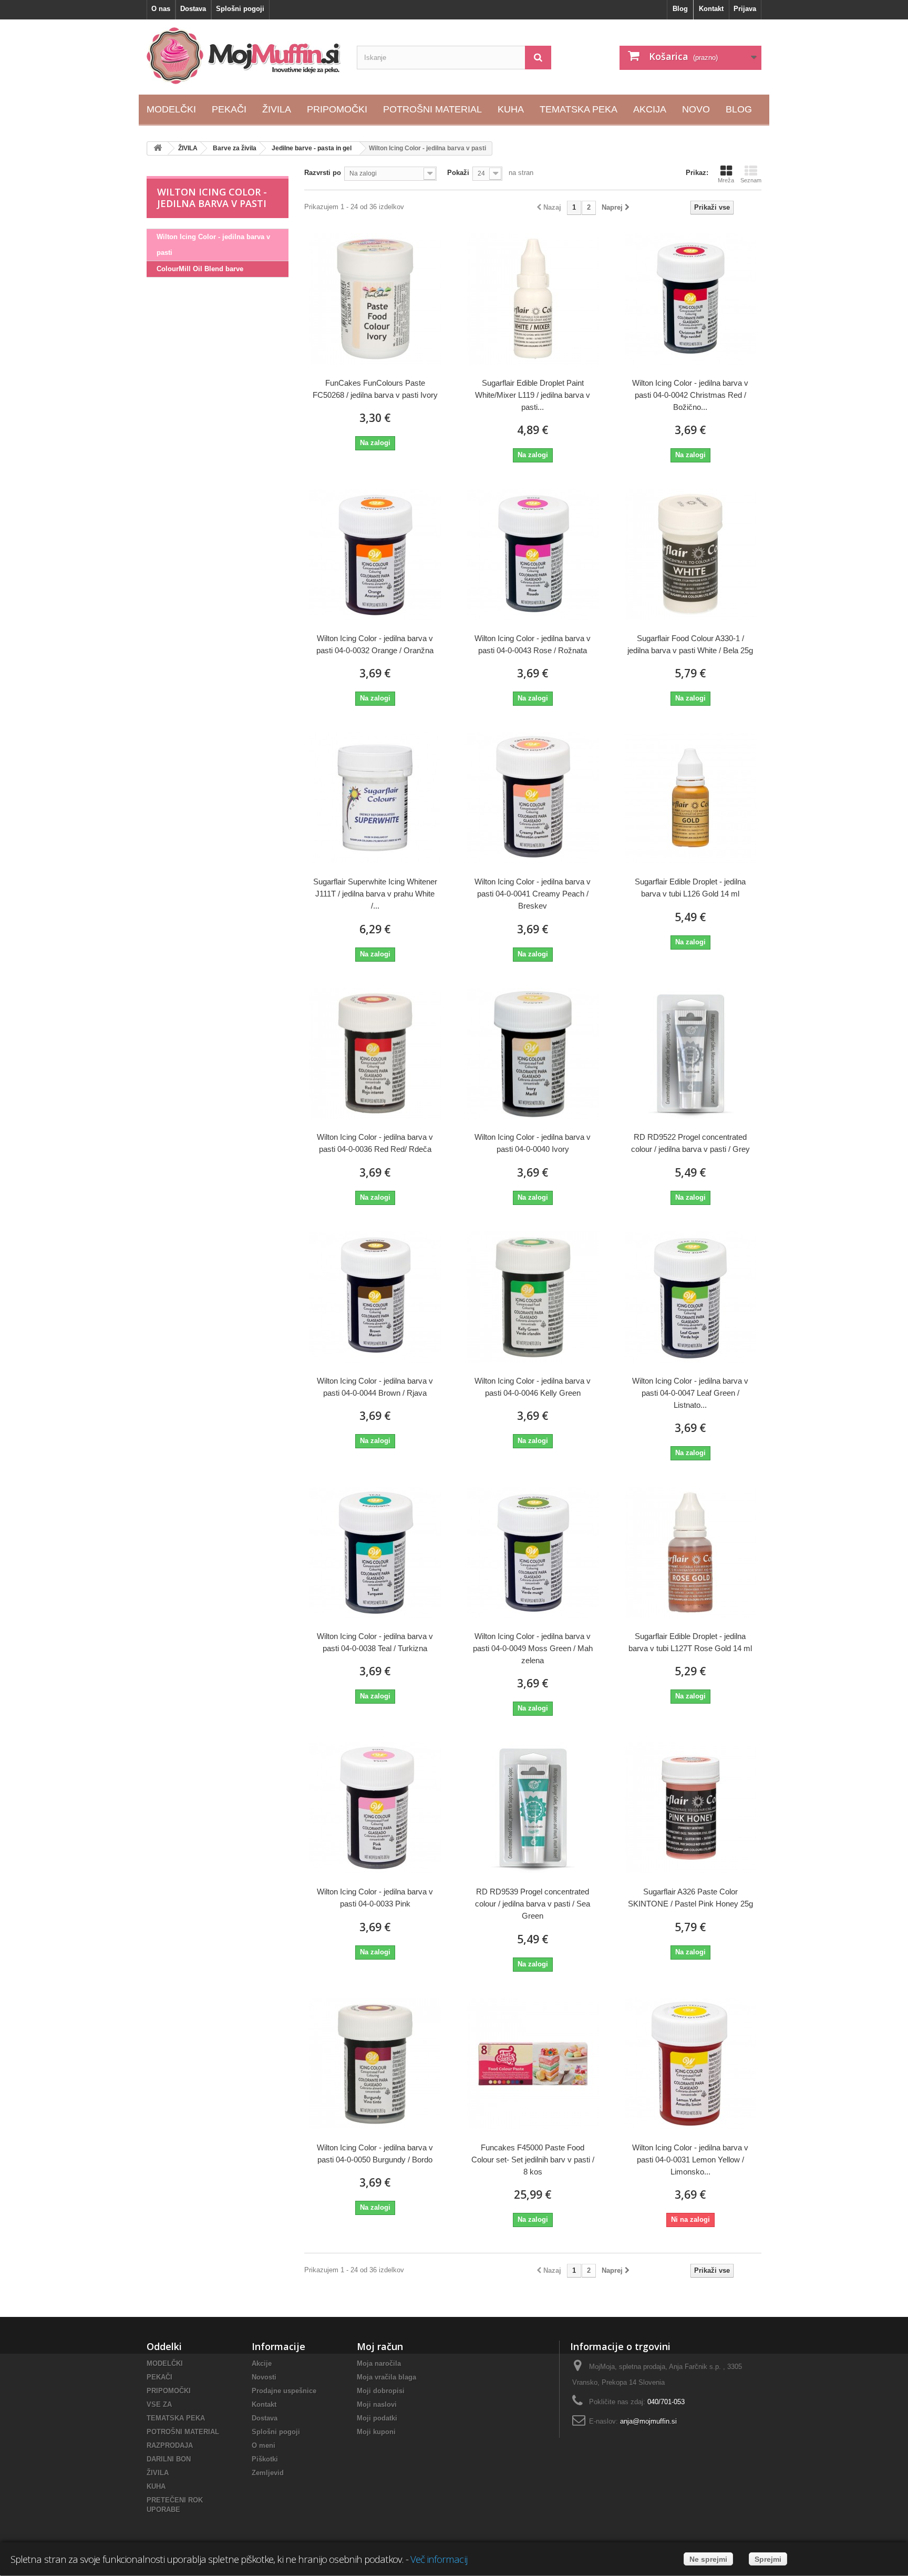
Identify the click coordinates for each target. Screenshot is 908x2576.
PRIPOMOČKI (169, 2391)
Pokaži (458, 173)
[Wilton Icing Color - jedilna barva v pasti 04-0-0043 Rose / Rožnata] (533, 554)
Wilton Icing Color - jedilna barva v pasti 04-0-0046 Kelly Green (533, 1387)
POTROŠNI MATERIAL (183, 2432)
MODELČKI (165, 2363)
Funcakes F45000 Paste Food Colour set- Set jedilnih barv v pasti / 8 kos (533, 2160)
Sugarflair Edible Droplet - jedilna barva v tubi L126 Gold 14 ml (690, 888)
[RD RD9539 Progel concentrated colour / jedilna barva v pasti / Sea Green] (533, 1808)
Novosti (264, 2377)
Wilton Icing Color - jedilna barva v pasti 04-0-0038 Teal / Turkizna (375, 1642)
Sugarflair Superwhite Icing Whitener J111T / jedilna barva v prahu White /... (375, 894)
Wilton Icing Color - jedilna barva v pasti (213, 245)
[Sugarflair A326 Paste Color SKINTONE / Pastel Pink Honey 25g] (690, 1808)
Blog (680, 9)
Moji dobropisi (381, 2391)
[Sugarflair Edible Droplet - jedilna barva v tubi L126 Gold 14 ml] (690, 798)
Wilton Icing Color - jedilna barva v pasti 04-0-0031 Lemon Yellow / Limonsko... (690, 2160)
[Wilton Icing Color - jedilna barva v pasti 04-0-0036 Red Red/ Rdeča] (375, 1054)
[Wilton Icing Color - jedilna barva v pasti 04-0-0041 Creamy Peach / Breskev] (533, 798)
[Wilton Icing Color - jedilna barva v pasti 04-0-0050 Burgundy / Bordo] (375, 2064)
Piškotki (265, 2459)
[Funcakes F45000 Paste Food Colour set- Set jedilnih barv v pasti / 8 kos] (533, 2064)
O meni (264, 2445)
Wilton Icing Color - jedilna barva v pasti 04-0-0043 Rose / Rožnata (533, 644)
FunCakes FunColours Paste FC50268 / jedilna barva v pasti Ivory (375, 389)
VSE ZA (159, 2404)
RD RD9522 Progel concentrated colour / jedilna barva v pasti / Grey (690, 1143)
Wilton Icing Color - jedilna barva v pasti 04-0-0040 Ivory (533, 1143)
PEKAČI (159, 2377)
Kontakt (711, 9)
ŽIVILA (158, 2473)
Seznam (751, 180)
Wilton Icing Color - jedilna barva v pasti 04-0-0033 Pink (375, 1898)
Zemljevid (268, 2473)
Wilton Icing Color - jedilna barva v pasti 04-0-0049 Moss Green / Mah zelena (533, 1648)
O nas (161, 9)
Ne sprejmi (708, 2559)
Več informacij (439, 2559)
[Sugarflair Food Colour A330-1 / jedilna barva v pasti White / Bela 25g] (690, 554)
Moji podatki (377, 2418)
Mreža (726, 180)
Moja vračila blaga (386, 2377)
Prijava (745, 9)
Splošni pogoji (240, 9)
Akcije (262, 2363)
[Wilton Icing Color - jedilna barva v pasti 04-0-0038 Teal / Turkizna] (375, 1552)
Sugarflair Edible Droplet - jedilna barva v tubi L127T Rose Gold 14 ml (690, 1642)
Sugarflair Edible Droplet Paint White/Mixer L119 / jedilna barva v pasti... (533, 395)
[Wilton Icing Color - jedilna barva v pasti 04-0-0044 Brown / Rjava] (375, 1297)
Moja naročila (379, 2363)
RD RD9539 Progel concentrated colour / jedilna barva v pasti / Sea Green (533, 1904)
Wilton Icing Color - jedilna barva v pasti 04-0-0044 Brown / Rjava (375, 1387)
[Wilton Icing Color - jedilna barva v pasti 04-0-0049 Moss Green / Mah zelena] (533, 1552)
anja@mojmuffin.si (648, 2421)
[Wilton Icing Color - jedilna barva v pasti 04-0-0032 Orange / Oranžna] (375, 554)
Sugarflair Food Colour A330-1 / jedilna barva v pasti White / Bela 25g (690, 644)
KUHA (156, 2486)
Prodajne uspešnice (284, 2391)
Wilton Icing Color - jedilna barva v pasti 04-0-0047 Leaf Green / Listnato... (690, 1393)
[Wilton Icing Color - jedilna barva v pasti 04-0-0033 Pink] (375, 1808)
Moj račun (380, 2346)
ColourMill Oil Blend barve (200, 269)
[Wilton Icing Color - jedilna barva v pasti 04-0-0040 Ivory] (533, 1054)
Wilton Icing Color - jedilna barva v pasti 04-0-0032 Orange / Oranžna (375, 644)
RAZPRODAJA (170, 2445)
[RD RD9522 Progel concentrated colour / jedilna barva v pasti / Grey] (690, 1054)
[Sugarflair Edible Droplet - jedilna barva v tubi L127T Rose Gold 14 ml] (690, 1552)
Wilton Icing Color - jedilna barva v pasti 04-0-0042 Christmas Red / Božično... (690, 395)
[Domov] (158, 148)
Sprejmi (768, 2559)
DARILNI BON (169, 2459)
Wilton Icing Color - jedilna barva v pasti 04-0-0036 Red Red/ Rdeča (375, 1143)
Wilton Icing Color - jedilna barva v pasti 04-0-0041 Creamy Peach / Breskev (533, 894)
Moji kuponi (376, 2432)
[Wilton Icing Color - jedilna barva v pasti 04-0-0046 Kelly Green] (533, 1297)
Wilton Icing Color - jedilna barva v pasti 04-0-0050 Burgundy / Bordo (375, 2153)
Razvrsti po (323, 173)
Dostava (193, 9)
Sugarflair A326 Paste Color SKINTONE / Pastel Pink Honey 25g (690, 1898)
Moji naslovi (377, 2404)
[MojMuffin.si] (244, 56)
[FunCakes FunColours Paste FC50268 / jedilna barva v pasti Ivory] (375, 299)
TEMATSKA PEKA (176, 2418)
